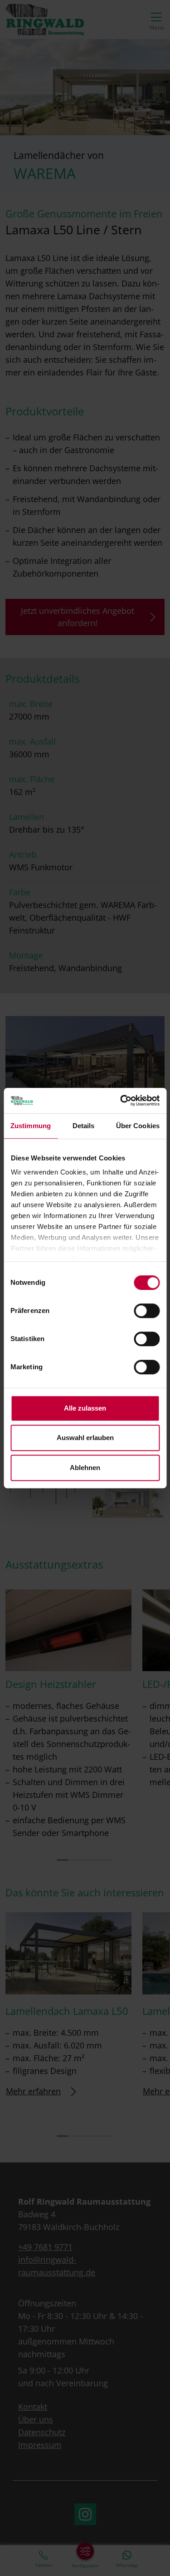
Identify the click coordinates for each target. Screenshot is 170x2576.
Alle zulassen (85, 1408)
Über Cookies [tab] (138, 1126)
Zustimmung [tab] (31, 1126)
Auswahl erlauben (85, 1438)
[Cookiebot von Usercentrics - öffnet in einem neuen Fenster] (121, 1100)
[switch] (147, 1311)
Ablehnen (85, 1468)
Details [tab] (84, 1126)
